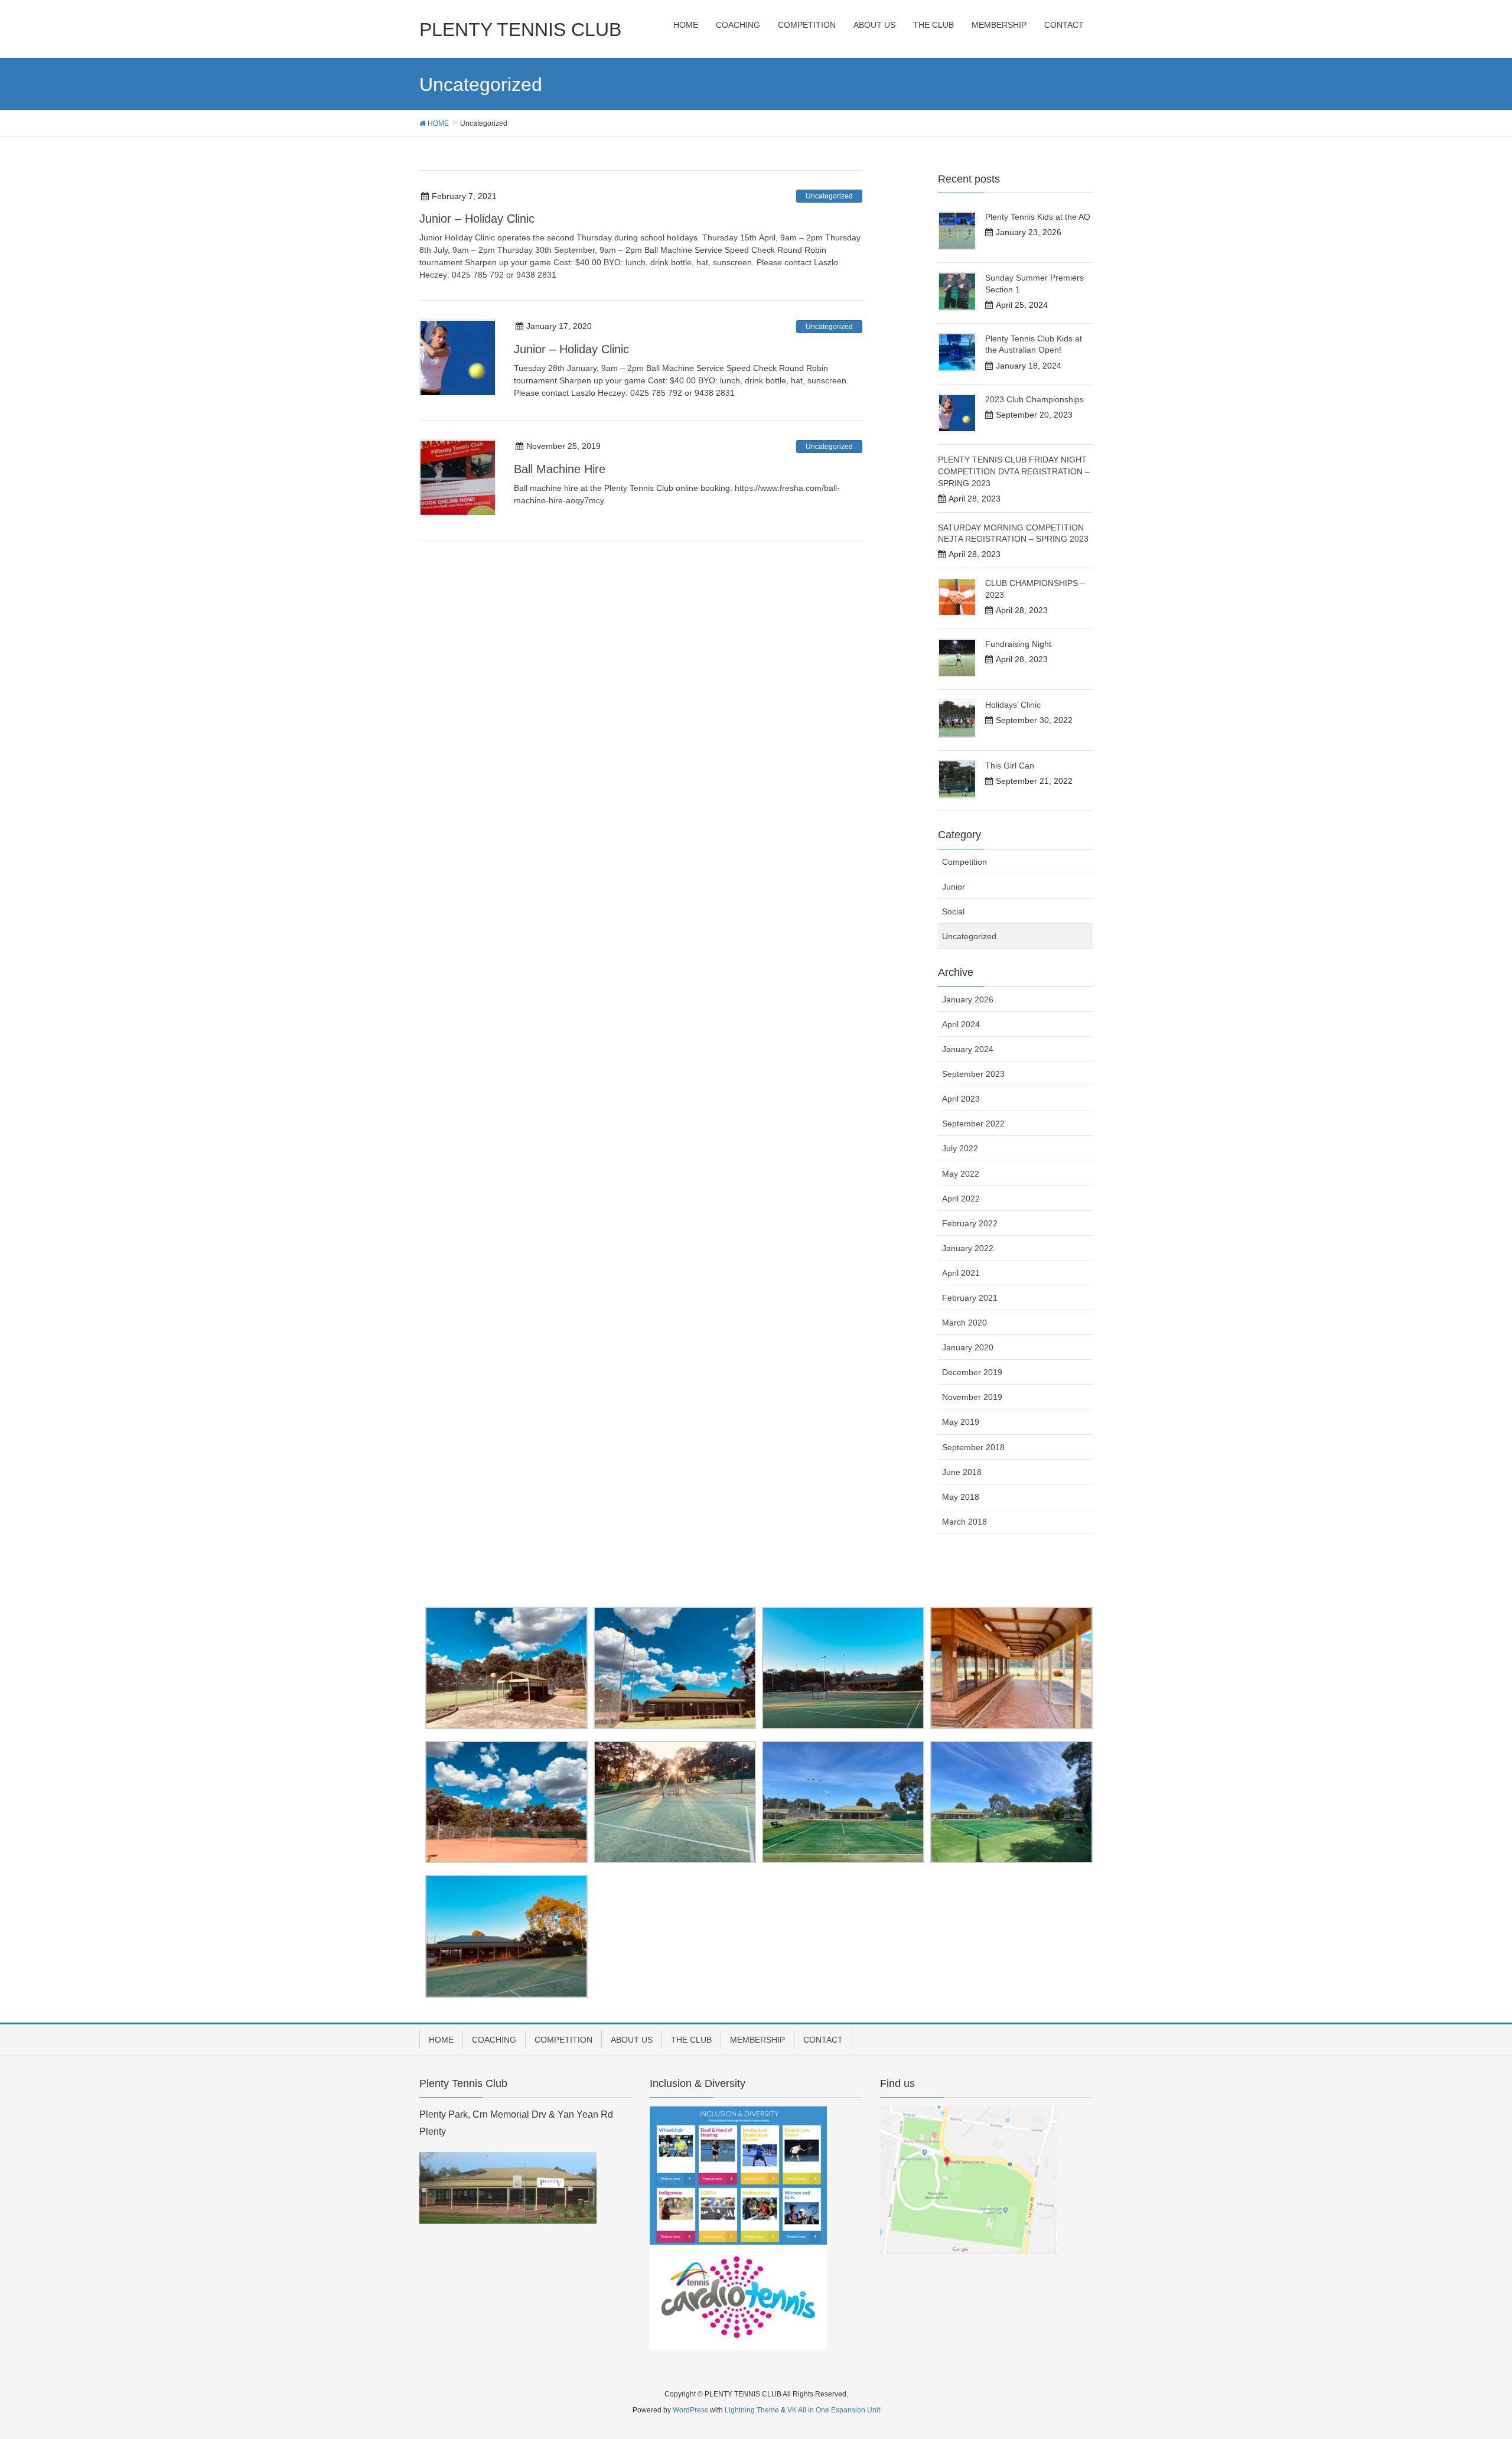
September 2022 (973, 1124)
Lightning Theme (752, 2410)
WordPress (690, 2410)
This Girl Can (1010, 766)
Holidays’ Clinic (1013, 705)
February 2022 (970, 1223)
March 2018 (964, 1522)
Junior (954, 887)
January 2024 (968, 1049)
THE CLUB (691, 2040)
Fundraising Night (1018, 644)
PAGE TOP (1468, 2355)
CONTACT (823, 2040)
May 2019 (961, 1422)
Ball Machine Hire (560, 469)
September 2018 (973, 1447)
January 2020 (968, 1347)
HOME (441, 2040)
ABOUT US (632, 2040)
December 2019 (972, 1372)
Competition (964, 862)
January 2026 (968, 999)
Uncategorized (829, 196)
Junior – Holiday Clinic (477, 219)
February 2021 (970, 1298)
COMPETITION (563, 2040)
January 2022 (968, 1248)
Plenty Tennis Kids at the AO (1038, 217)
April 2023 (961, 1099)
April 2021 (961, 1273)
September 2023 (973, 1074)
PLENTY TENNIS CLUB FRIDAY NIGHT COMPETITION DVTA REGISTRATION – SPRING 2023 (1014, 471)
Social (953, 911)
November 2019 (972, 1397)
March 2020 (964, 1323)
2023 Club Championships (1034, 399)
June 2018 (962, 1472)
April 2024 (961, 1024)
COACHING (494, 2040)
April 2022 (961, 1199)
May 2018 (961, 1497)
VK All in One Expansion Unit (834, 2410)
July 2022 (960, 1148)
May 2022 (961, 1174)
